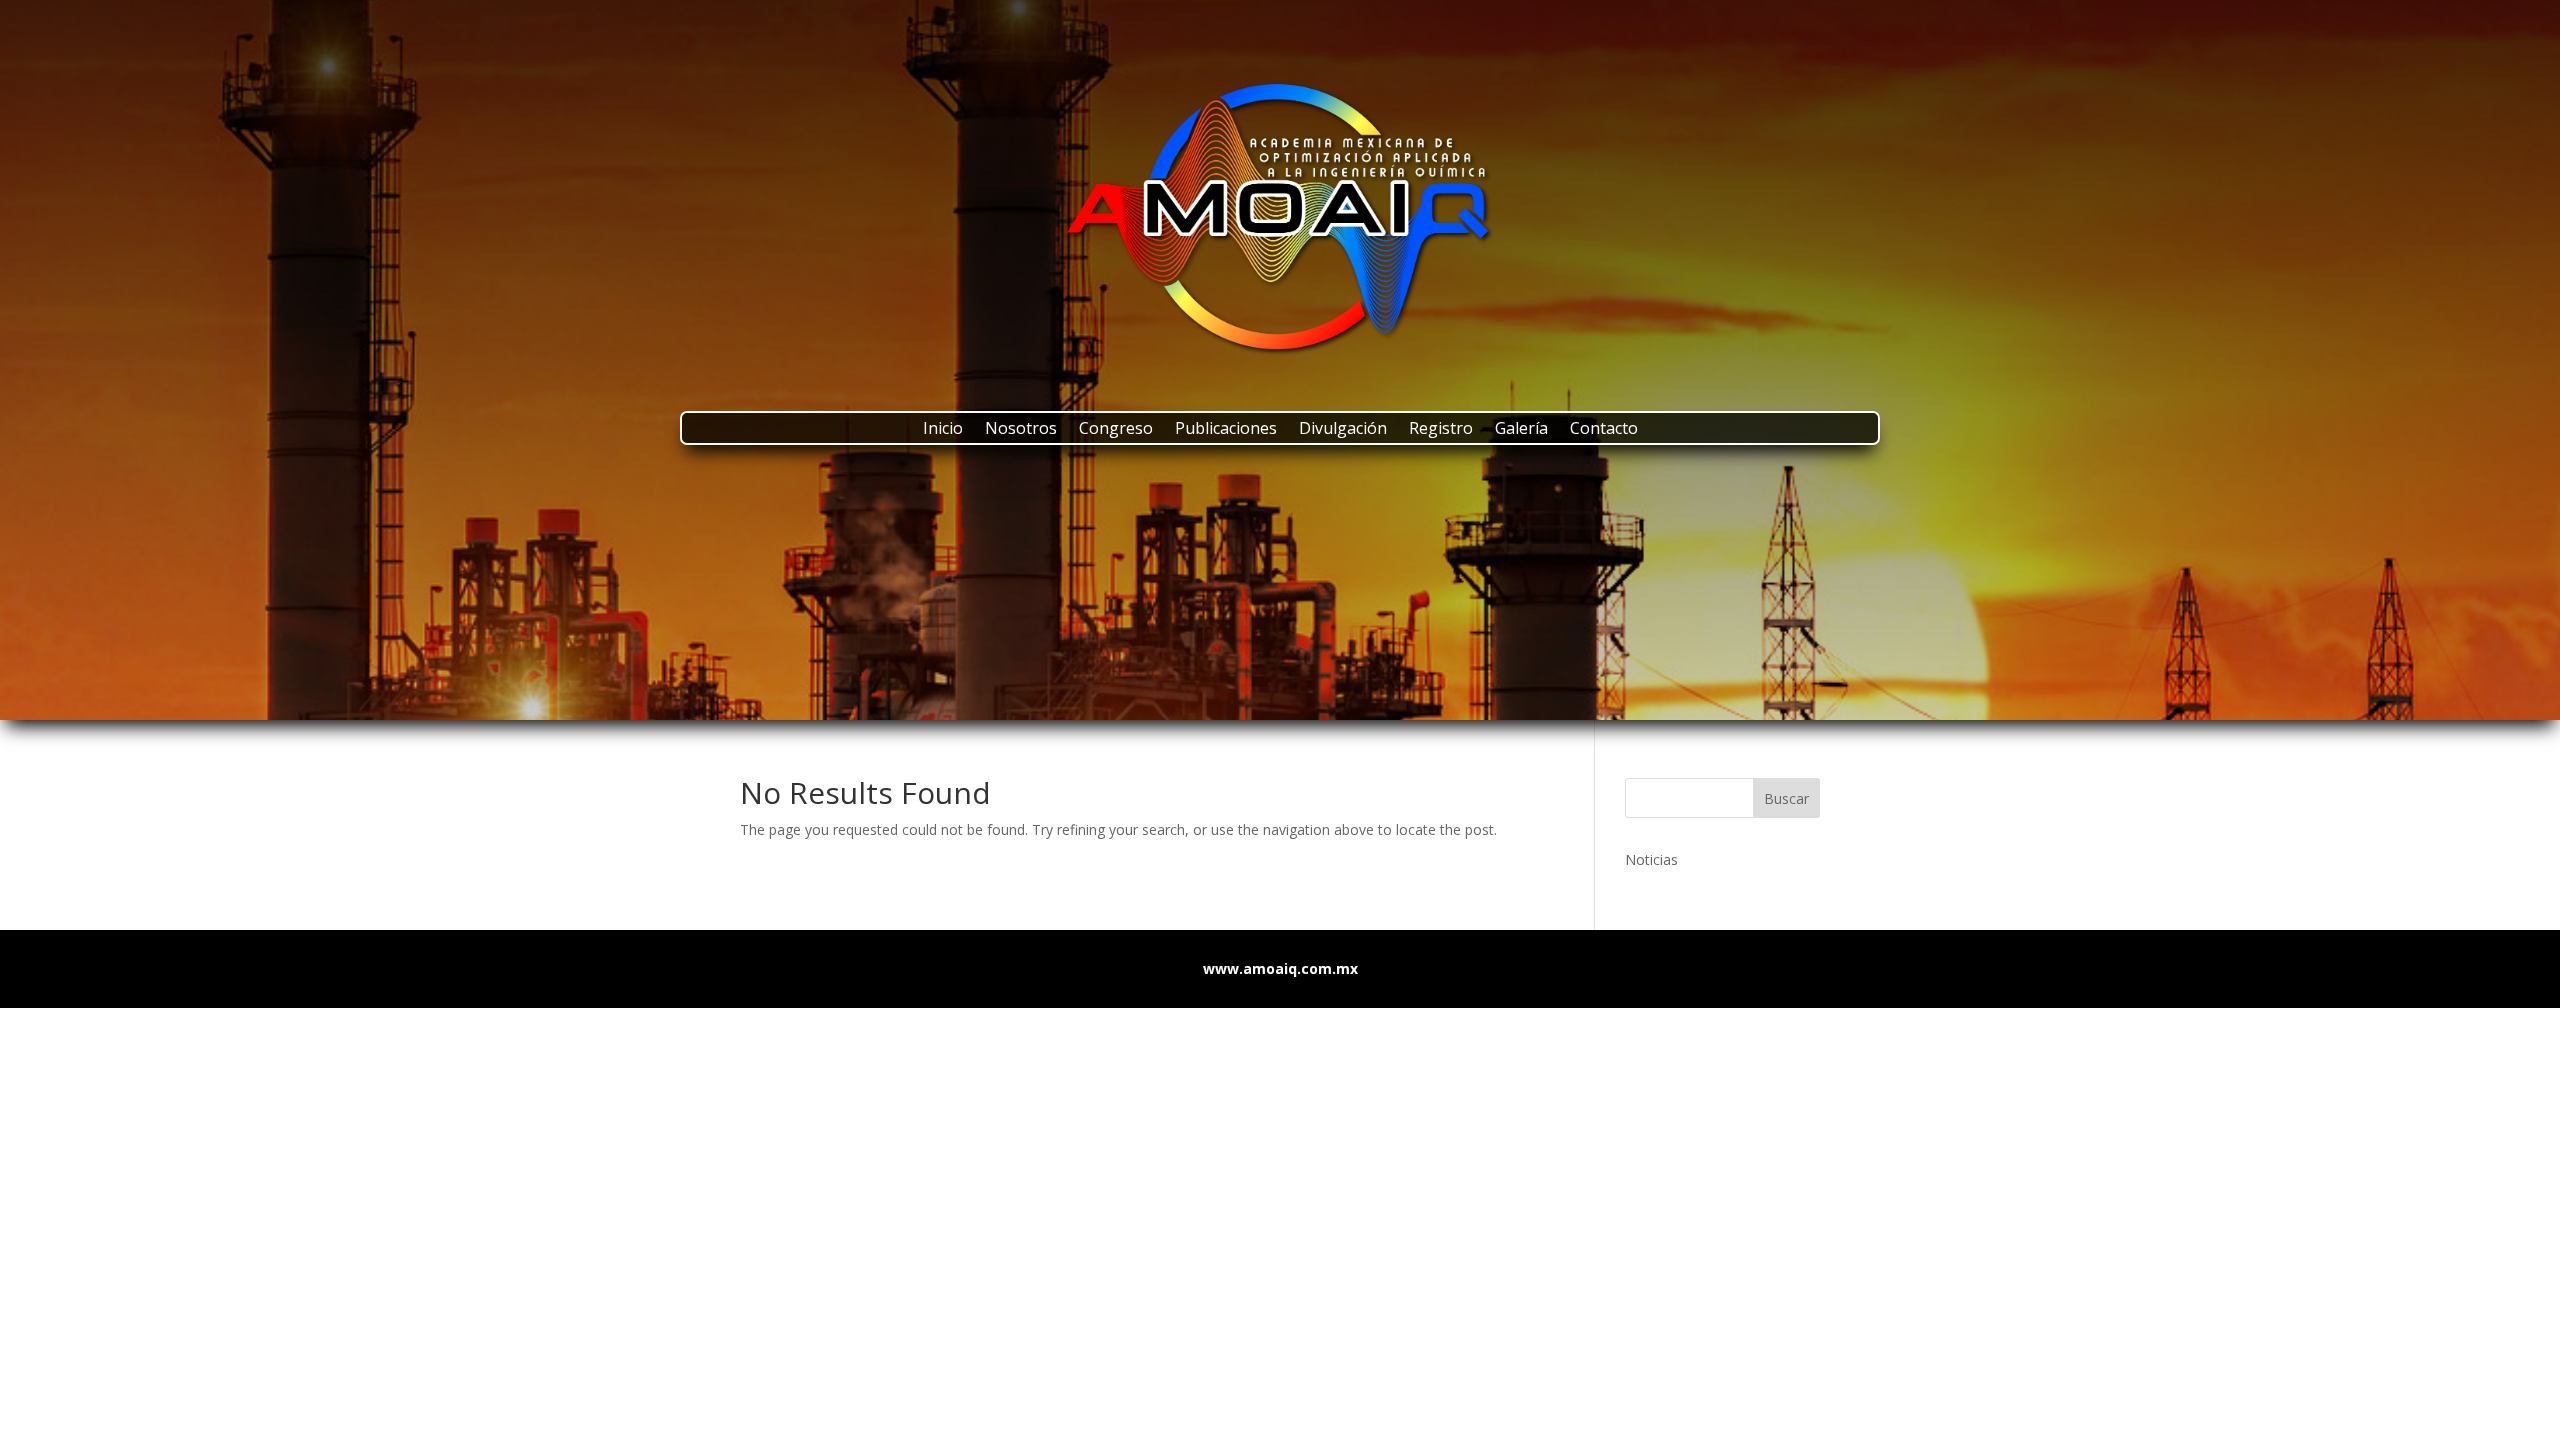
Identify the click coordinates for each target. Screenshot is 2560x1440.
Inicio (943, 430)
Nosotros (1021, 430)
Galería (1521, 430)
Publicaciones (1226, 430)
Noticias (1651, 859)
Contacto (1604, 430)
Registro (1441, 430)
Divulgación (1343, 430)
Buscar (1786, 798)
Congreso (1116, 430)
